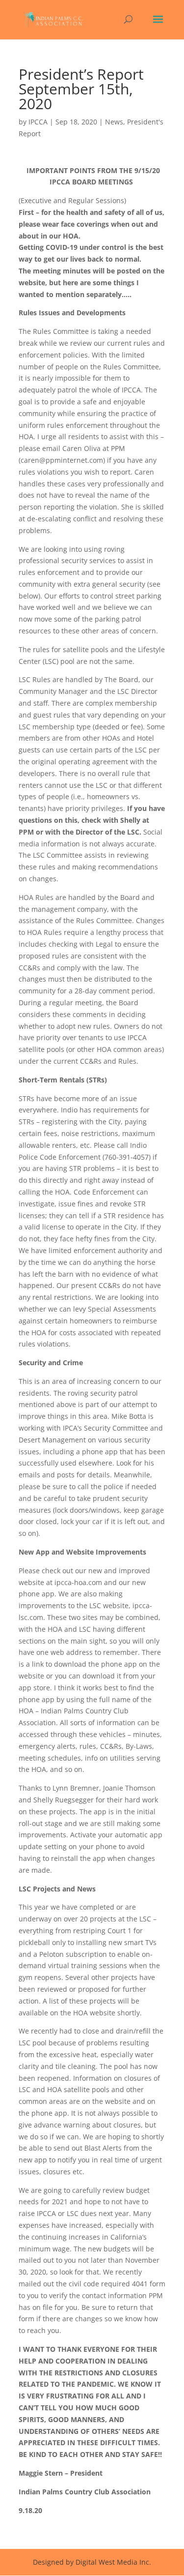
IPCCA (38, 122)
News (114, 122)
